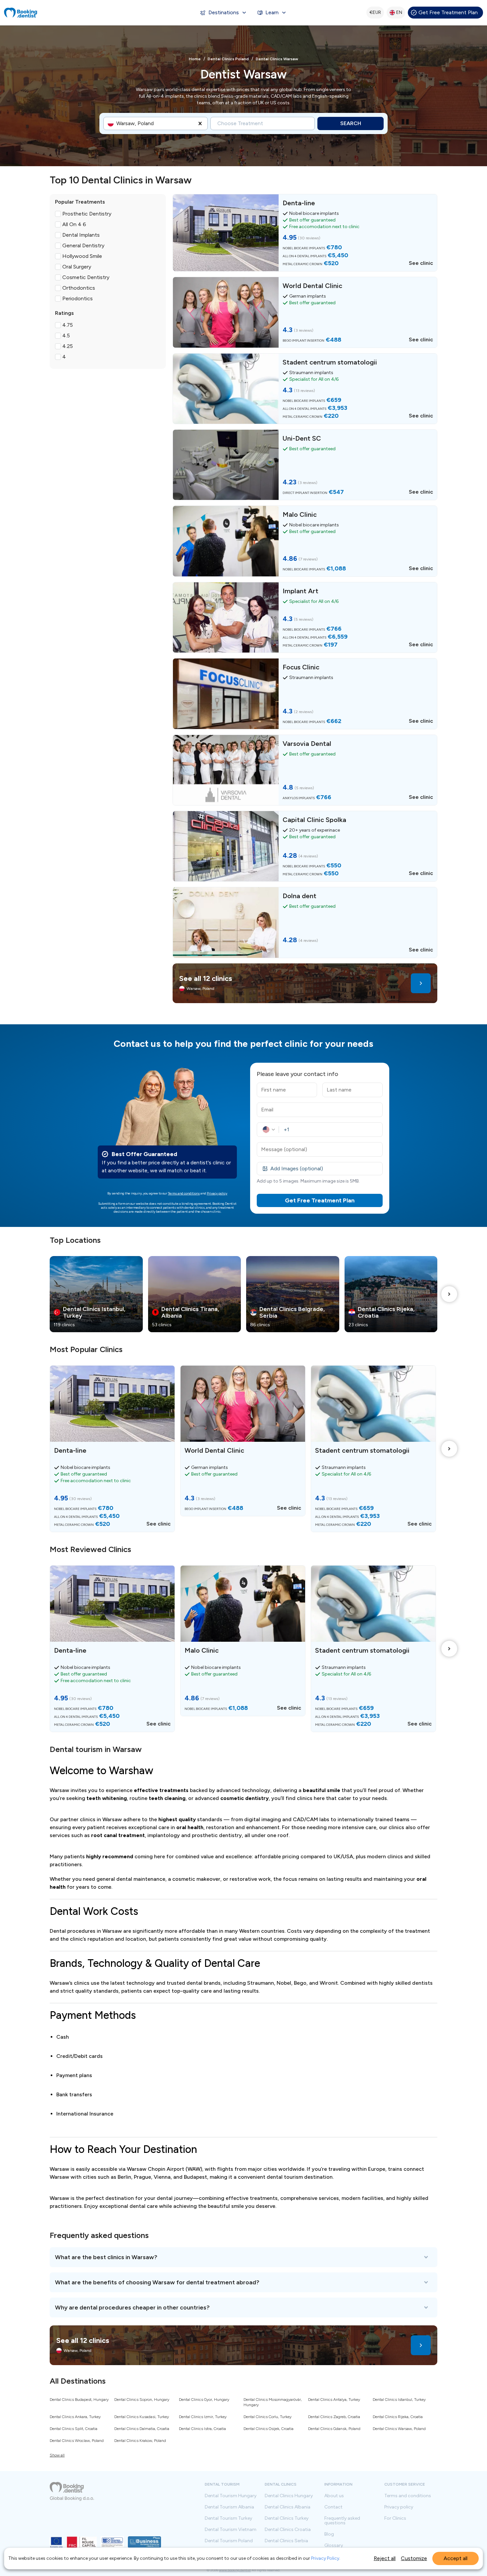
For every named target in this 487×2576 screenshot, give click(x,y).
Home (195, 59)
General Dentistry (83, 245)
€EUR (375, 12)
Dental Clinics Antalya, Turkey (334, 2400)
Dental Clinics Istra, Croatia (202, 2429)
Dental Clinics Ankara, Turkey (75, 2417)
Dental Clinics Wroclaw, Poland (77, 2441)
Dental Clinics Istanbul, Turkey (399, 2400)
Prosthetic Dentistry (87, 214)
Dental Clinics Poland (228, 59)
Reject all (385, 2558)
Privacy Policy (325, 2558)
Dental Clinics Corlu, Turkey (268, 2417)
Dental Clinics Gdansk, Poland (334, 2429)
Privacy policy (217, 1193)
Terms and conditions (184, 1193)
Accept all (456, 2558)
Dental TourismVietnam (231, 2530)
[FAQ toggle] (243, 2257)
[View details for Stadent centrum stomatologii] (305, 389)
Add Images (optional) (297, 1168)
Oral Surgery (77, 267)
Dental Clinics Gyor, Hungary (204, 2400)
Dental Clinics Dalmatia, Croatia (142, 2429)
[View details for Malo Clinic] (305, 541)
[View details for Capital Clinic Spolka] (305, 846)
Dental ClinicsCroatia (288, 2530)
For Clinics (395, 2518)
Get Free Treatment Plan (448, 12)
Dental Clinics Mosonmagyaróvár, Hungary (273, 2402)
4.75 (68, 325)
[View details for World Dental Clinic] (305, 312)
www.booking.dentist (235, 2570)
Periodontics (78, 298)
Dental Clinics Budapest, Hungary (79, 2400)
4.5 (66, 336)
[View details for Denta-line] (305, 233)
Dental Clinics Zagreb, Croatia (334, 2417)
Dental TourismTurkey (228, 2518)
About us (334, 2496)
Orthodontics (79, 288)
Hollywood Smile (82, 256)
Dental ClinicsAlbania (288, 2507)
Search (351, 123)
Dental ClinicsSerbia (286, 2541)
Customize (414, 2558)
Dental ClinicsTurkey (287, 2518)
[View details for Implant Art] (305, 617)
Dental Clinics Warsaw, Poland (399, 2429)
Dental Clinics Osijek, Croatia (269, 2429)
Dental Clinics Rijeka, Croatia (398, 2417)
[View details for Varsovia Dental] (305, 770)
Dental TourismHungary (231, 2496)
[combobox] (117, 123)
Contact (333, 2507)
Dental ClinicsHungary (289, 2496)
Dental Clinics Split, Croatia (74, 2429)
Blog (329, 2534)
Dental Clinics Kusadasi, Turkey (142, 2417)
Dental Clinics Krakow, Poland (140, 2441)
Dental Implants (81, 235)
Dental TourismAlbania (229, 2507)
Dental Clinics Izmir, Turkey (203, 2417)
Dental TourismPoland (229, 2541)
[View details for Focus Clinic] (305, 694)
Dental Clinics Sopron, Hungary (142, 2400)
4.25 (68, 346)
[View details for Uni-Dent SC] (305, 465)
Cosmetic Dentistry (86, 277)
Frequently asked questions (342, 2521)
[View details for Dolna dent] (305, 922)
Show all (57, 2455)
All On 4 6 (74, 224)
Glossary (334, 2546)
